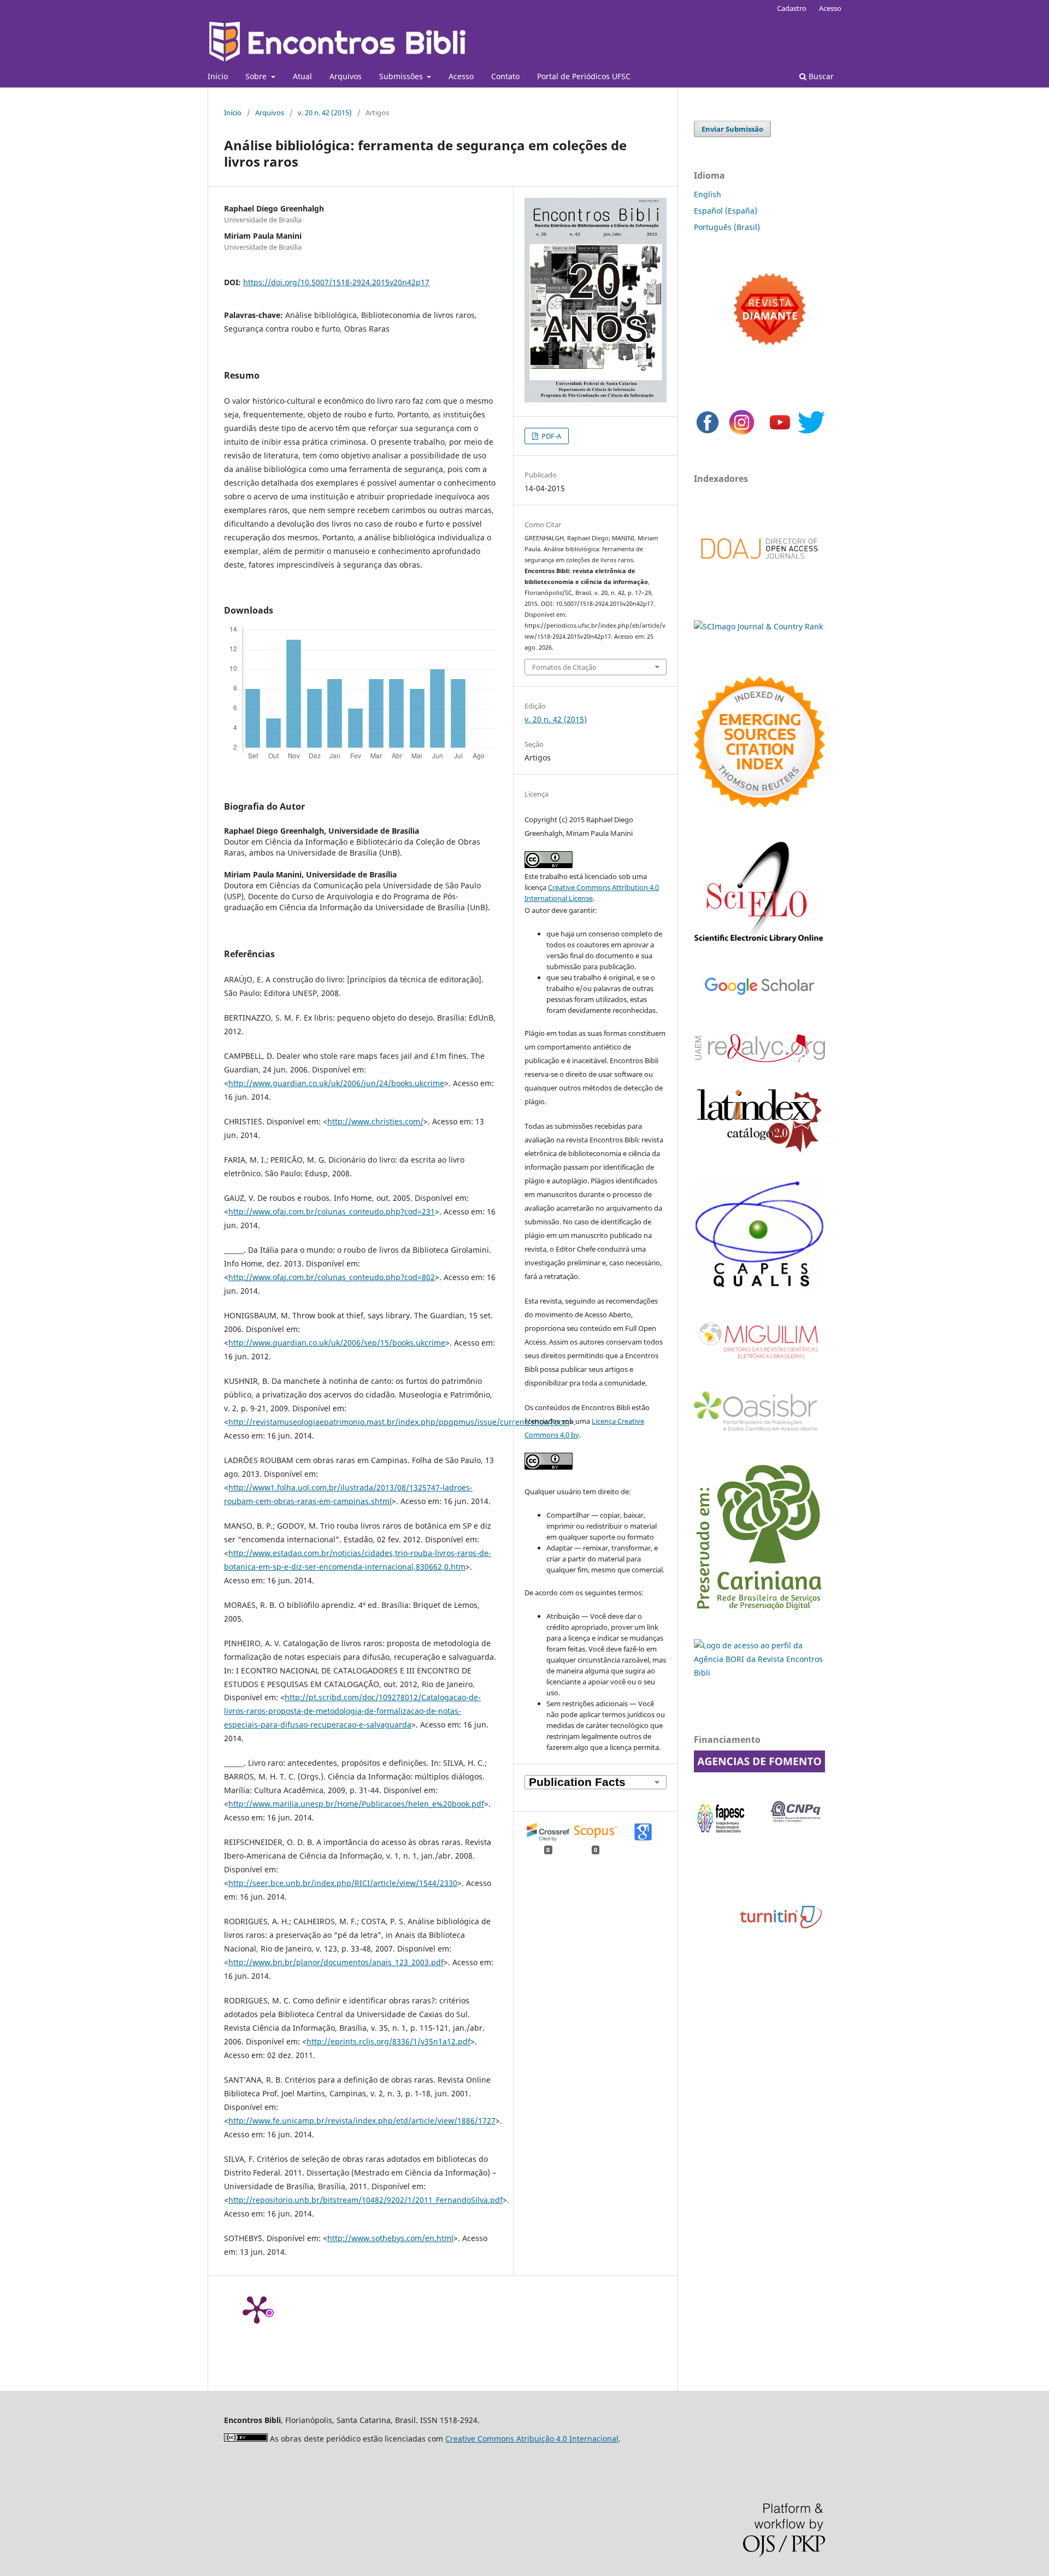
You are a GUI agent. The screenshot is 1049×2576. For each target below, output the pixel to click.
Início (218, 76)
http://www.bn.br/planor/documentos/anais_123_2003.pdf (336, 1962)
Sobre (257, 76)
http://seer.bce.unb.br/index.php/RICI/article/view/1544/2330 (343, 1883)
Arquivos (346, 76)
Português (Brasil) (727, 227)
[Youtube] (780, 433)
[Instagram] (742, 433)
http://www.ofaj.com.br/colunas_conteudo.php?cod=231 (332, 1212)
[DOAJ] (759, 570)
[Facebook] (708, 433)
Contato (505, 76)
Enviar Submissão (732, 129)
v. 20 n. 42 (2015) (325, 113)
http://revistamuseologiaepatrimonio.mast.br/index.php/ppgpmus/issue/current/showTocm (399, 1422)
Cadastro (792, 8)
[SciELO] (759, 944)
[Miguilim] (759, 1363)
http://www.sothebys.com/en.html (390, 2238)
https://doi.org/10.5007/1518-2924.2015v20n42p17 (336, 282)
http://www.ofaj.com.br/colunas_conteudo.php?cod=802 (332, 1277)
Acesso (461, 76)
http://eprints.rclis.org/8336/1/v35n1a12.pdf (388, 2041)
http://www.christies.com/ (375, 1121)
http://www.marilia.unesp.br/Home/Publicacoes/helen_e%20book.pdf (356, 1804)
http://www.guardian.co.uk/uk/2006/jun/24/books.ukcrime (336, 1083)
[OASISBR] (759, 1432)
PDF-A (550, 436)
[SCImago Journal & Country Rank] (758, 626)
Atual (302, 76)
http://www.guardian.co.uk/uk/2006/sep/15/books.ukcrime (337, 1343)
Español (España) (726, 211)
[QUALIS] (759, 1287)
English (708, 194)
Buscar (820, 76)
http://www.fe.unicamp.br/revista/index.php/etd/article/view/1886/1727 (362, 2121)
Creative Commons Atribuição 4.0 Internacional (532, 2439)
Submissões (402, 76)
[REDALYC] (759, 1059)
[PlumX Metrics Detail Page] (257, 2309)
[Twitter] (811, 433)
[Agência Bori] (759, 1673)
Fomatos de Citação (564, 667)
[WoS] (759, 804)
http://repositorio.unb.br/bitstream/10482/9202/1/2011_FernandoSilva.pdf (366, 2200)
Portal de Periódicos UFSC (584, 76)
